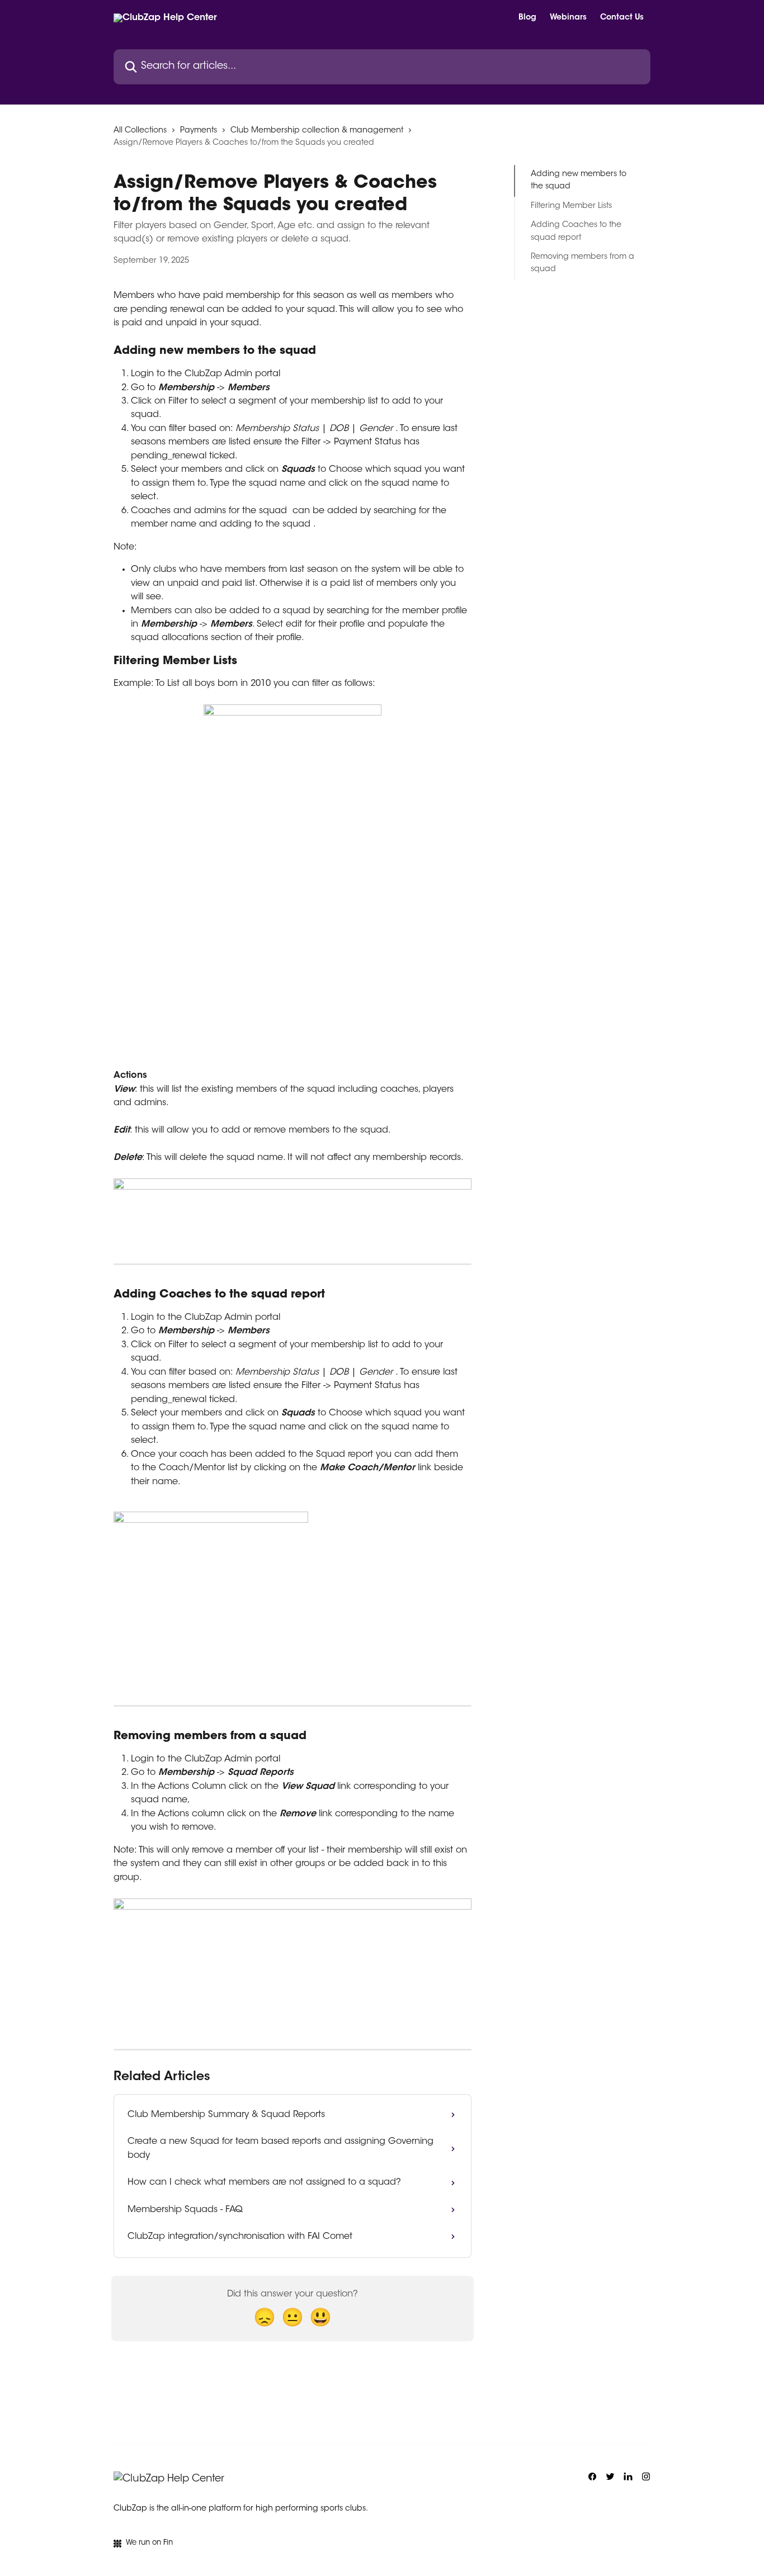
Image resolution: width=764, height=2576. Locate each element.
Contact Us (622, 18)
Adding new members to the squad (579, 181)
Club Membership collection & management (317, 131)
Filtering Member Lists (571, 206)
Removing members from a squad (583, 263)
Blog (527, 18)
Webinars (568, 18)
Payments (199, 131)
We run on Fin (149, 2543)
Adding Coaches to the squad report (576, 231)
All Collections (140, 131)
